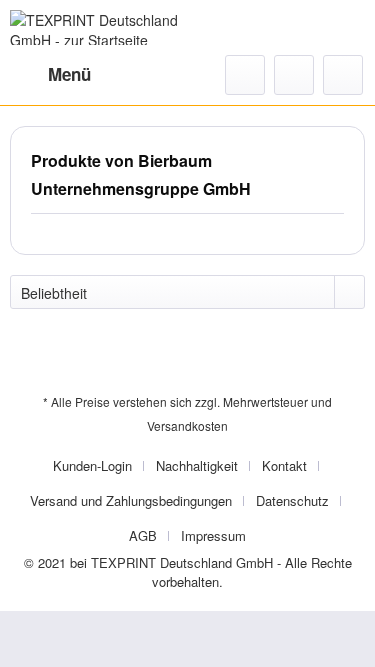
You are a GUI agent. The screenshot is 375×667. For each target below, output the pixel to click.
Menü (69, 74)
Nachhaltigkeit (197, 465)
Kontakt (284, 465)
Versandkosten (187, 425)
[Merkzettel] (245, 75)
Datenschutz (292, 500)
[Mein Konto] (294, 75)
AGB (143, 535)
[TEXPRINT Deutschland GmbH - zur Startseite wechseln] (99, 27)
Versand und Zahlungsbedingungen (131, 500)
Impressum (213, 535)
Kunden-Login (92, 465)
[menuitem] (50, 75)
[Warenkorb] (343, 75)
